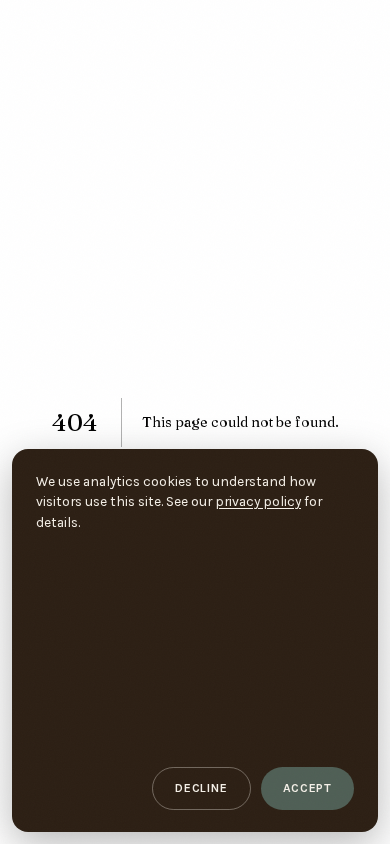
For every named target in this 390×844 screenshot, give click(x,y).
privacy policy (258, 501)
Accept (308, 788)
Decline (201, 788)
